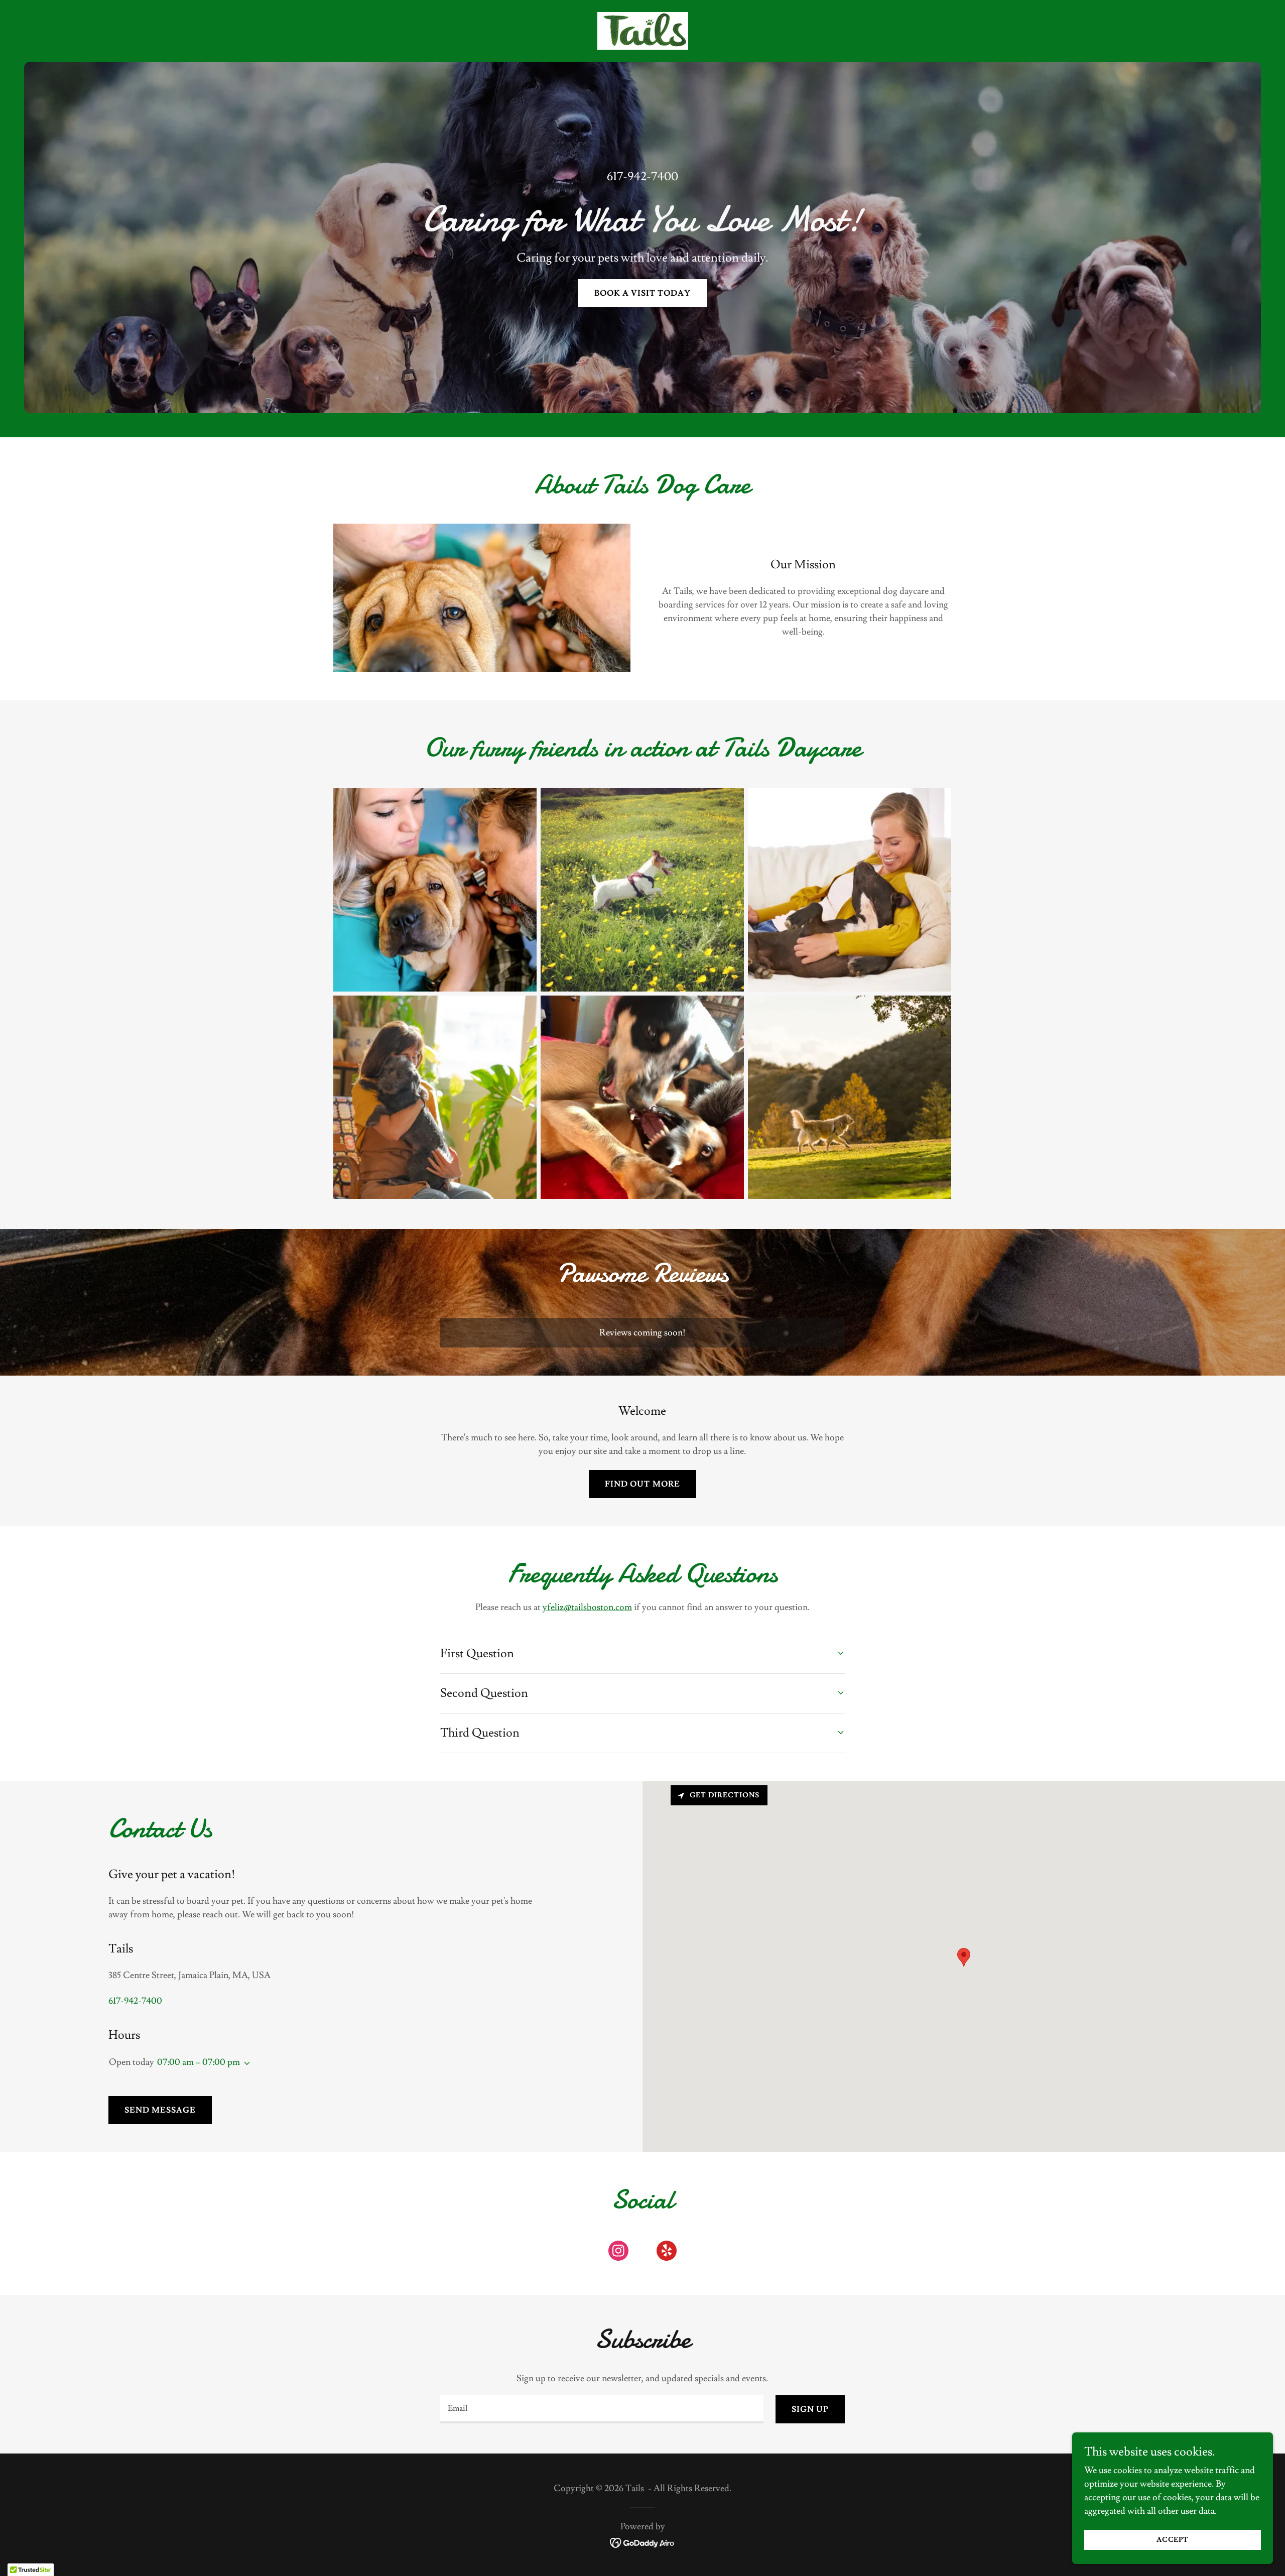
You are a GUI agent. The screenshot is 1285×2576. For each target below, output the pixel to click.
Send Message (160, 2110)
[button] (245, 2063)
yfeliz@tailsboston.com (587, 1607)
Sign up (810, 2409)
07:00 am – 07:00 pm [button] (199, 2062)
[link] (642, 29)
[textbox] (602, 2409)
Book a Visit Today (642, 293)
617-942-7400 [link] (642, 176)
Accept (1173, 2540)
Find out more (642, 1484)
